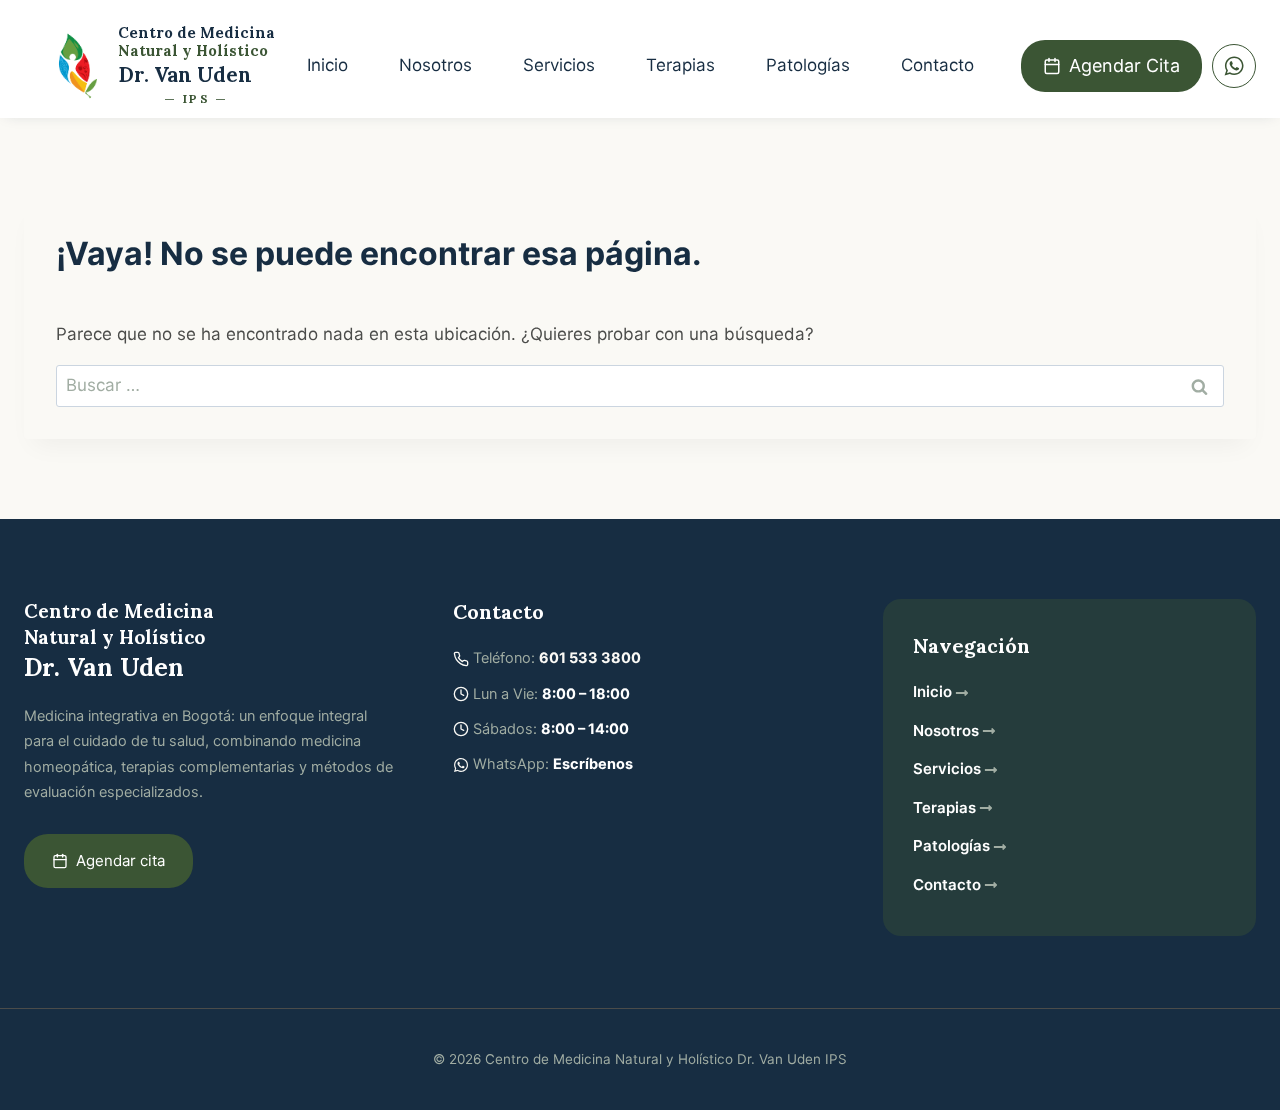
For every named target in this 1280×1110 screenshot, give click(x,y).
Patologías (808, 65)
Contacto (937, 65)
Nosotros (435, 65)
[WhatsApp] (1234, 66)
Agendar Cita (1124, 65)
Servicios (559, 65)
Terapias (680, 65)
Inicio (327, 65)
